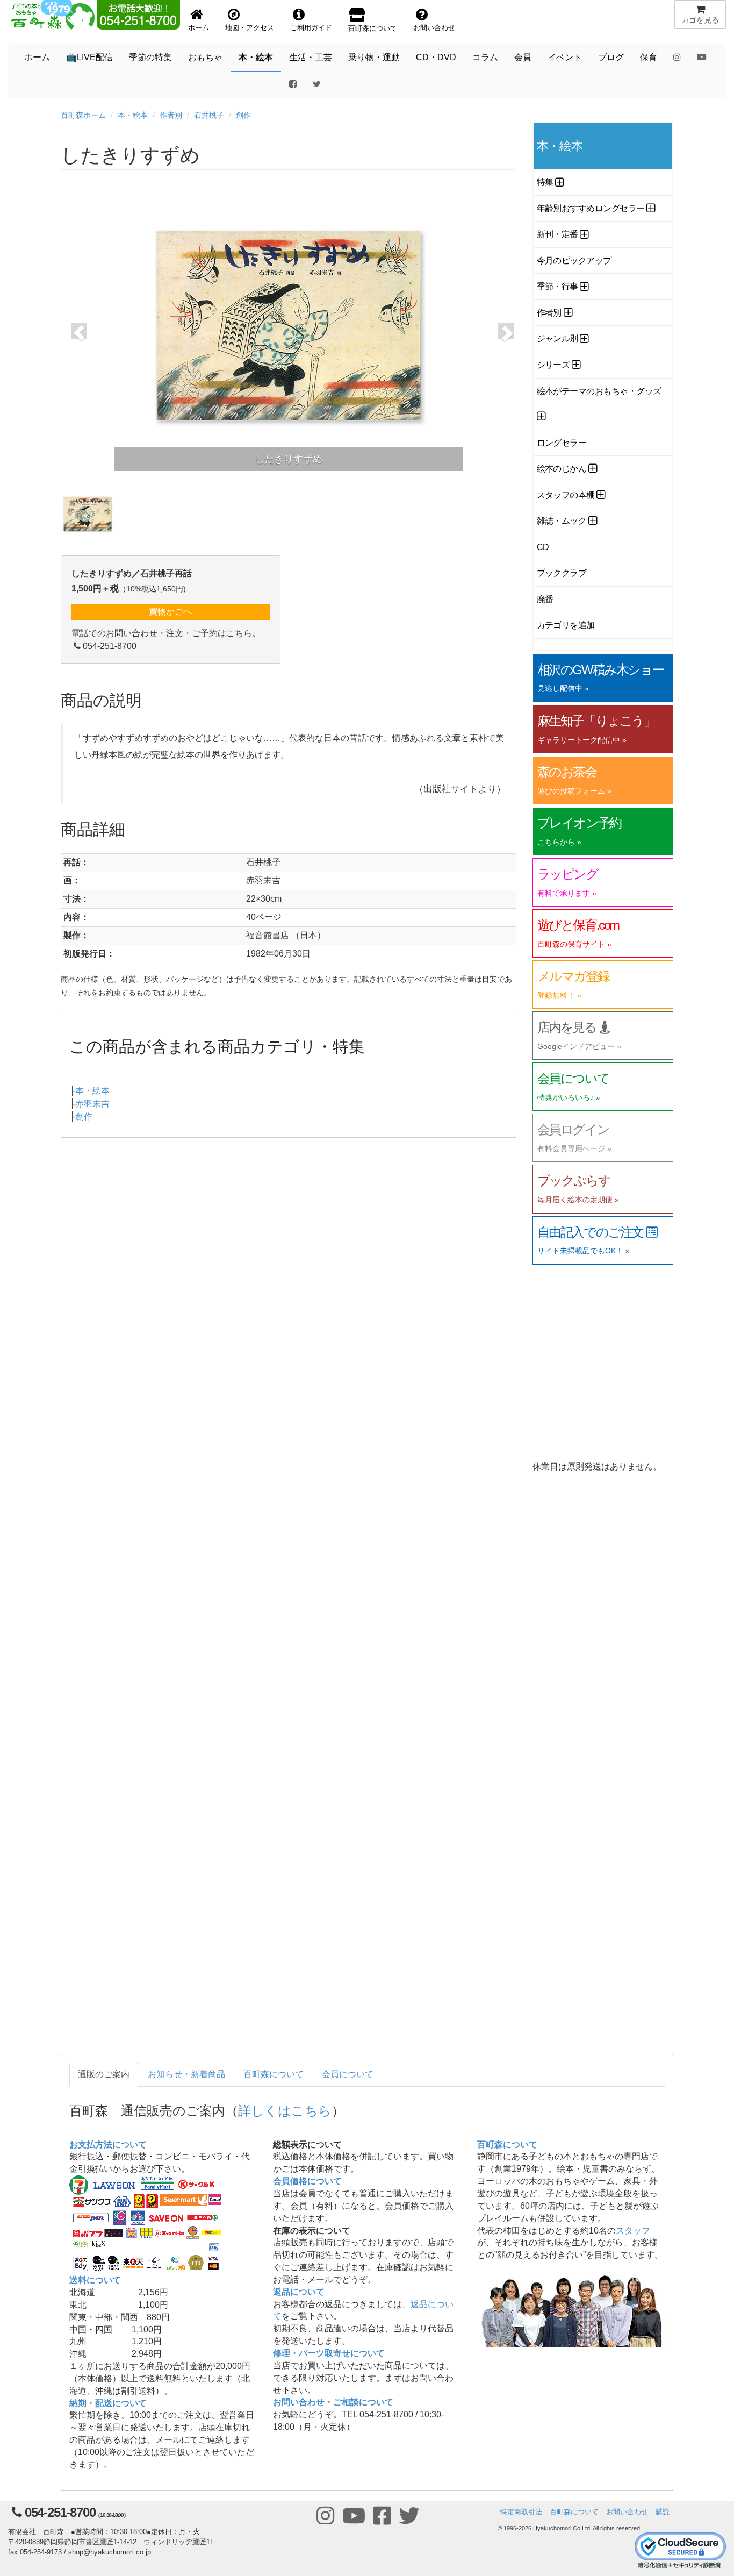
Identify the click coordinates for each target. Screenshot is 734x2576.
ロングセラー (562, 443)
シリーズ (553, 365)
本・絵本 (256, 57)
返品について (299, 2292)
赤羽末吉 (92, 1104)
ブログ (611, 57)
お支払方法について (108, 2145)
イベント (565, 57)
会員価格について (307, 2181)
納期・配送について (108, 2403)
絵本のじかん (562, 469)
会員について (348, 2074)
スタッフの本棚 (566, 495)
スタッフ (633, 2231)
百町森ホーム (83, 115)
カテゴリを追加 (566, 625)
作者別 (171, 115)
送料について (95, 2280)
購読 (663, 2512)
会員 (523, 57)
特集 (545, 182)
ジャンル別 (557, 338)
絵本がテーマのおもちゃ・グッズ (599, 391)
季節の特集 (150, 57)
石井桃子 (209, 115)
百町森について (274, 2074)
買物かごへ (170, 612)
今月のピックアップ (574, 261)
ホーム (37, 57)
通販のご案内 (104, 2074)
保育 (649, 57)
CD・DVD (436, 57)
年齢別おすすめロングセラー (591, 208)
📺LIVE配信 (89, 57)
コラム (485, 57)
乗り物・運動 (374, 57)
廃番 (545, 599)
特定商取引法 (521, 2512)
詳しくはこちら (285, 2110)
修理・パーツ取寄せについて (329, 2353)
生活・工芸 (311, 57)
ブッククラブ (562, 573)
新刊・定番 (557, 234)
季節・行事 (557, 286)
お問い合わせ (627, 2512)
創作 (243, 115)
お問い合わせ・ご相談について (333, 2402)
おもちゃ (205, 57)
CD (543, 547)
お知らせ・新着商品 (186, 2074)
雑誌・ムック (562, 521)
